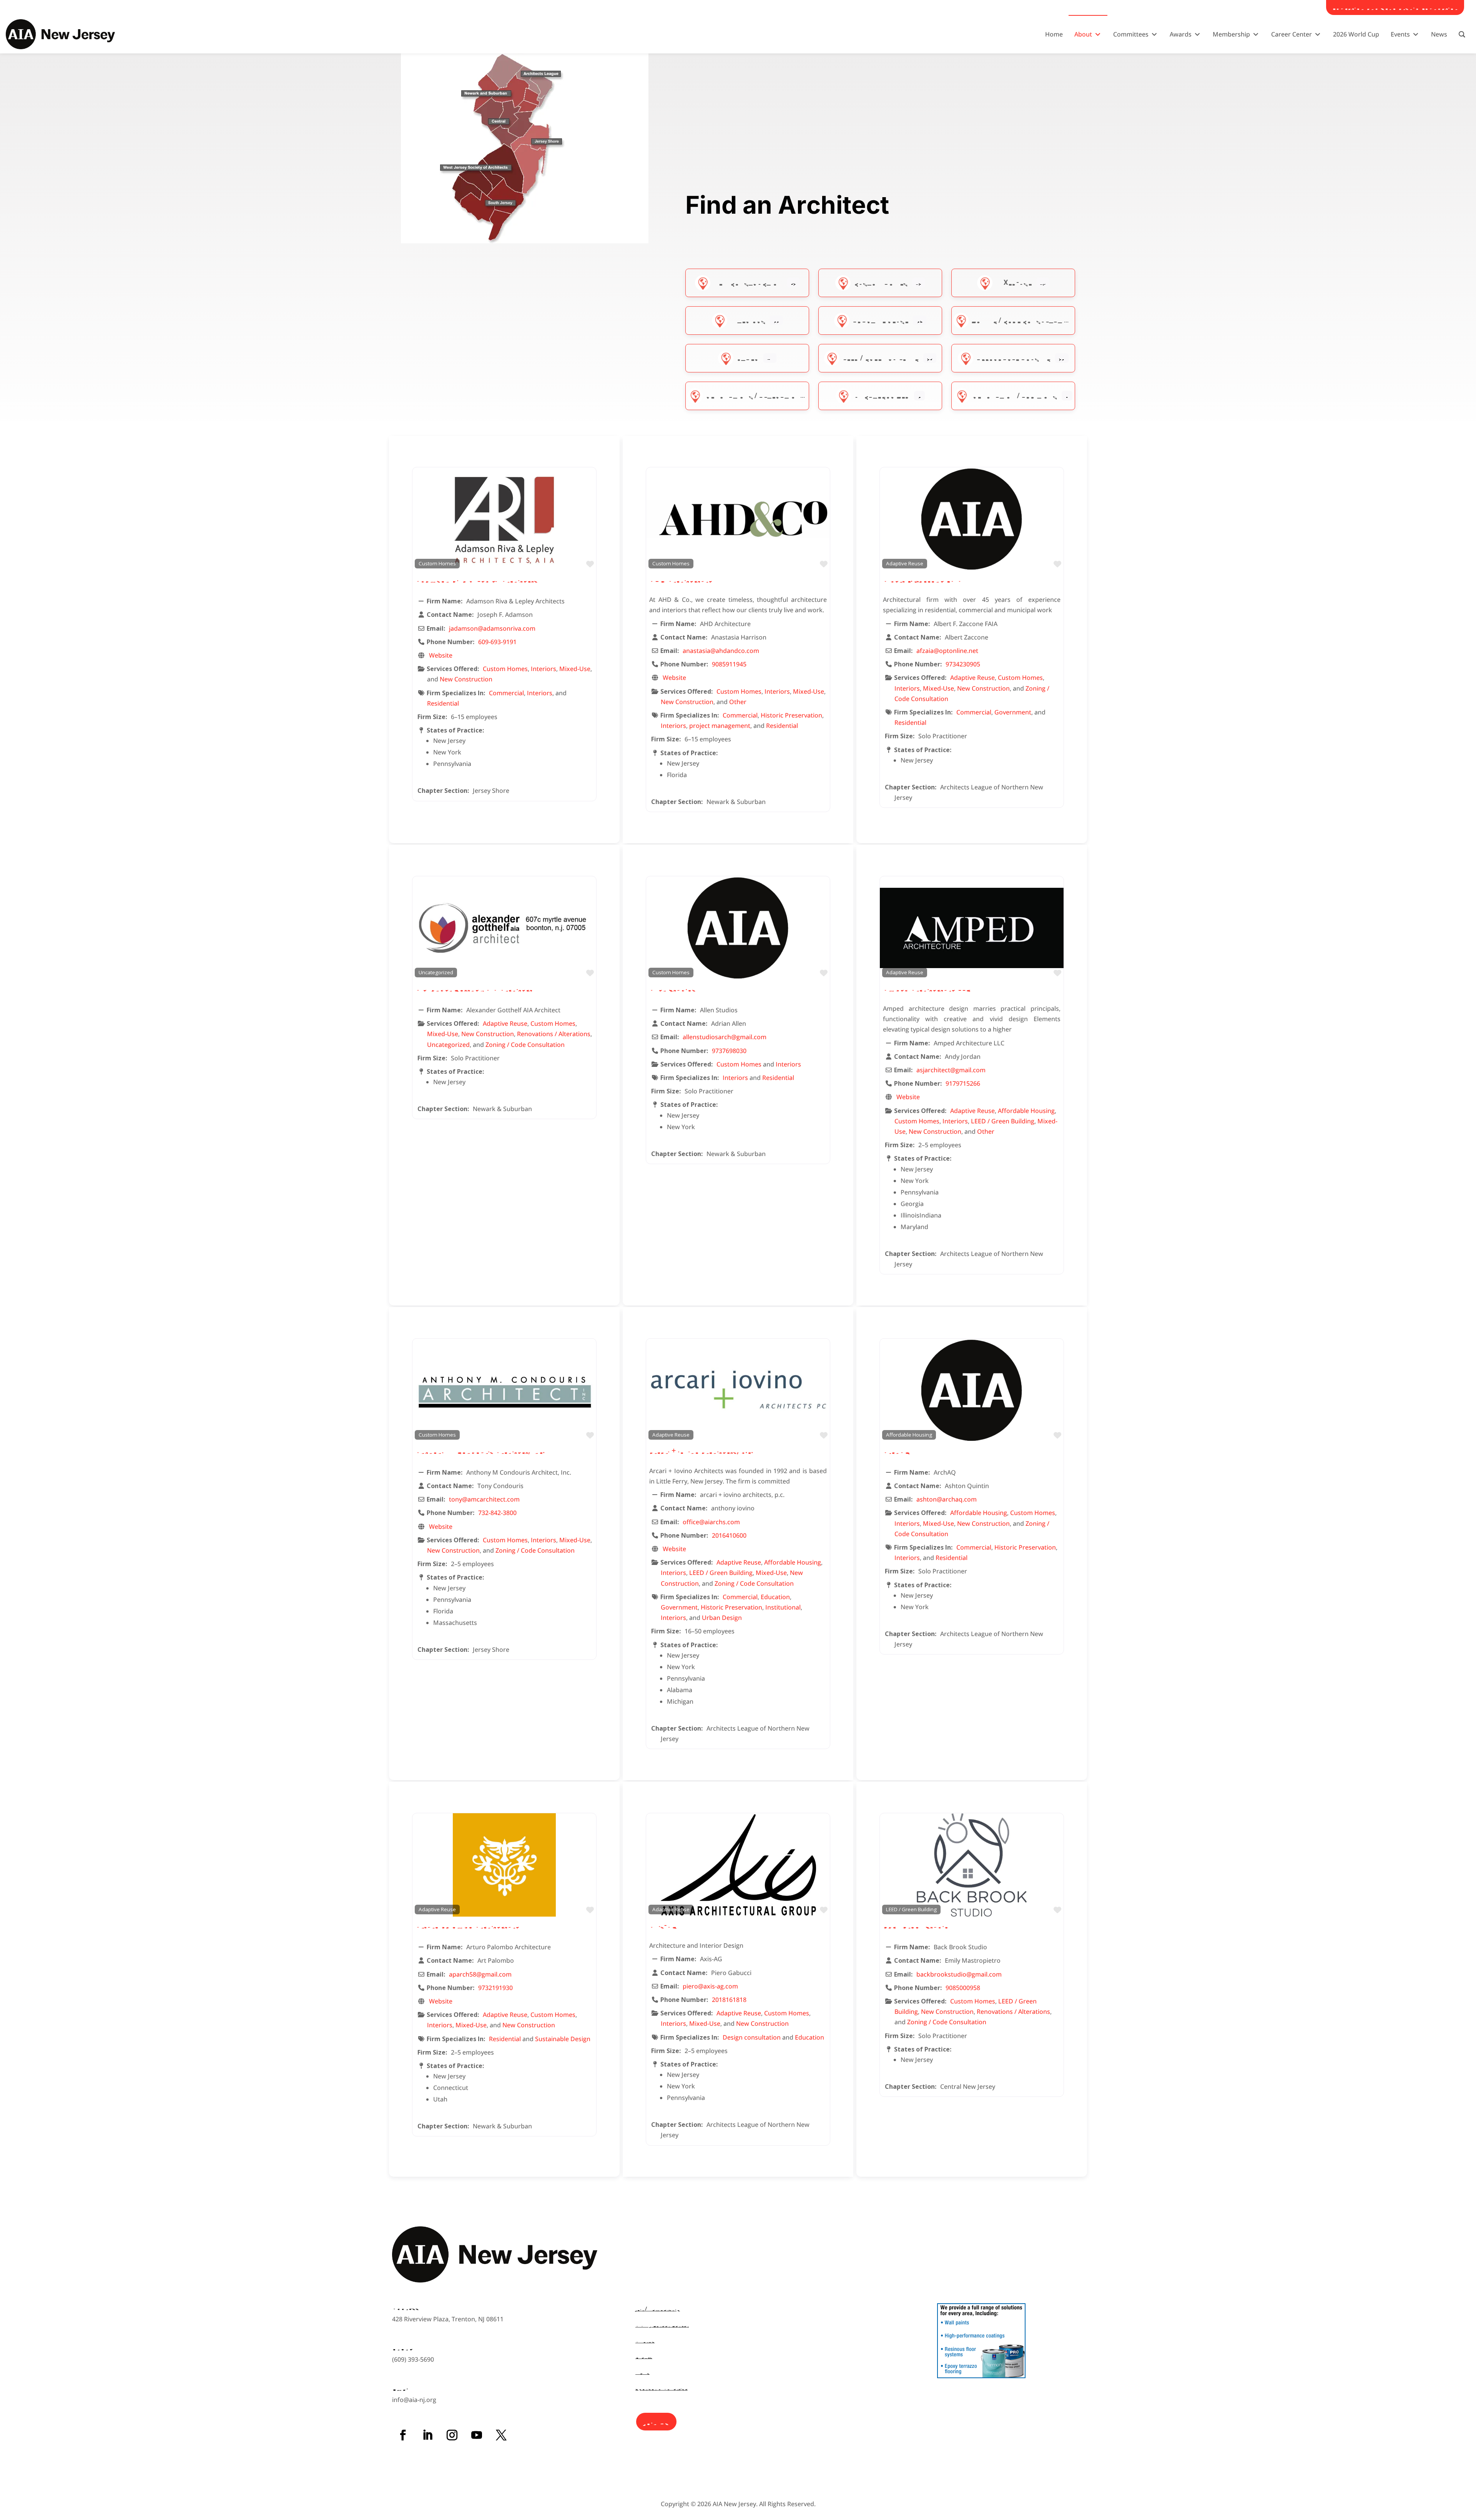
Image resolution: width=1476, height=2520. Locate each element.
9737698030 (729, 1051)
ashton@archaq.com (947, 1499)
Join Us (656, 2421)
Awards (645, 2340)
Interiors (748, 320)
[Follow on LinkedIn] (427, 2435)
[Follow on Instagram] (452, 2435)
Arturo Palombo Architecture (467, 1925)
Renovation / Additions (1015, 395)
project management (720, 726)
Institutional (783, 1607)
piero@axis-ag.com (710, 1986)
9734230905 (963, 664)
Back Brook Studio (916, 1925)
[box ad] (981, 2376)
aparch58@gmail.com (480, 1974)
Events (644, 2356)
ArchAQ (897, 1450)
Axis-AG (663, 1925)
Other (748, 358)
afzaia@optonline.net (947, 651)
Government (1013, 712)
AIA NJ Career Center (662, 2325)
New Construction (748, 282)
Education (775, 1597)
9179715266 (963, 1083)
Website (441, 655)
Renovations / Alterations (755, 395)
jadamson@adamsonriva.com (492, 628)
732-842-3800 (497, 1513)
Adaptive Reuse (880, 320)
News (642, 2372)
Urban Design (722, 1618)
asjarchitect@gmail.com (951, 1070)
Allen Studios (672, 988)
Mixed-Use (1014, 282)
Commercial (506, 693)
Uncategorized (882, 395)
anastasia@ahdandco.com (721, 651)
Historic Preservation (791, 715)
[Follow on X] (501, 2435)
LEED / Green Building (881, 358)
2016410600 (729, 1535)
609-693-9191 (497, 642)
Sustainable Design (563, 2039)
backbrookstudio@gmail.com (959, 1974)
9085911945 (729, 664)
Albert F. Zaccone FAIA (922, 579)
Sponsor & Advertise (662, 2388)
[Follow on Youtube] (477, 2435)
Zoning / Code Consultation (1023, 320)
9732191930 (495, 1988)
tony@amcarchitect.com (484, 1499)
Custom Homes (881, 282)
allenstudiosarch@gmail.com (725, 1037)
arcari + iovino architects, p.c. (701, 1450)
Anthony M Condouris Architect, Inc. (480, 1450)
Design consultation (752, 2037)
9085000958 (963, 1988)
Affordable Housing (1013, 358)
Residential (443, 703)
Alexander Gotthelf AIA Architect (474, 988)
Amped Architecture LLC (927, 988)
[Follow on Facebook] (403, 2435)
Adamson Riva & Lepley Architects (477, 579)
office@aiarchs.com (711, 1522)
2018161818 (729, 2000)
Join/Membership (658, 2308)
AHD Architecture (681, 579)
